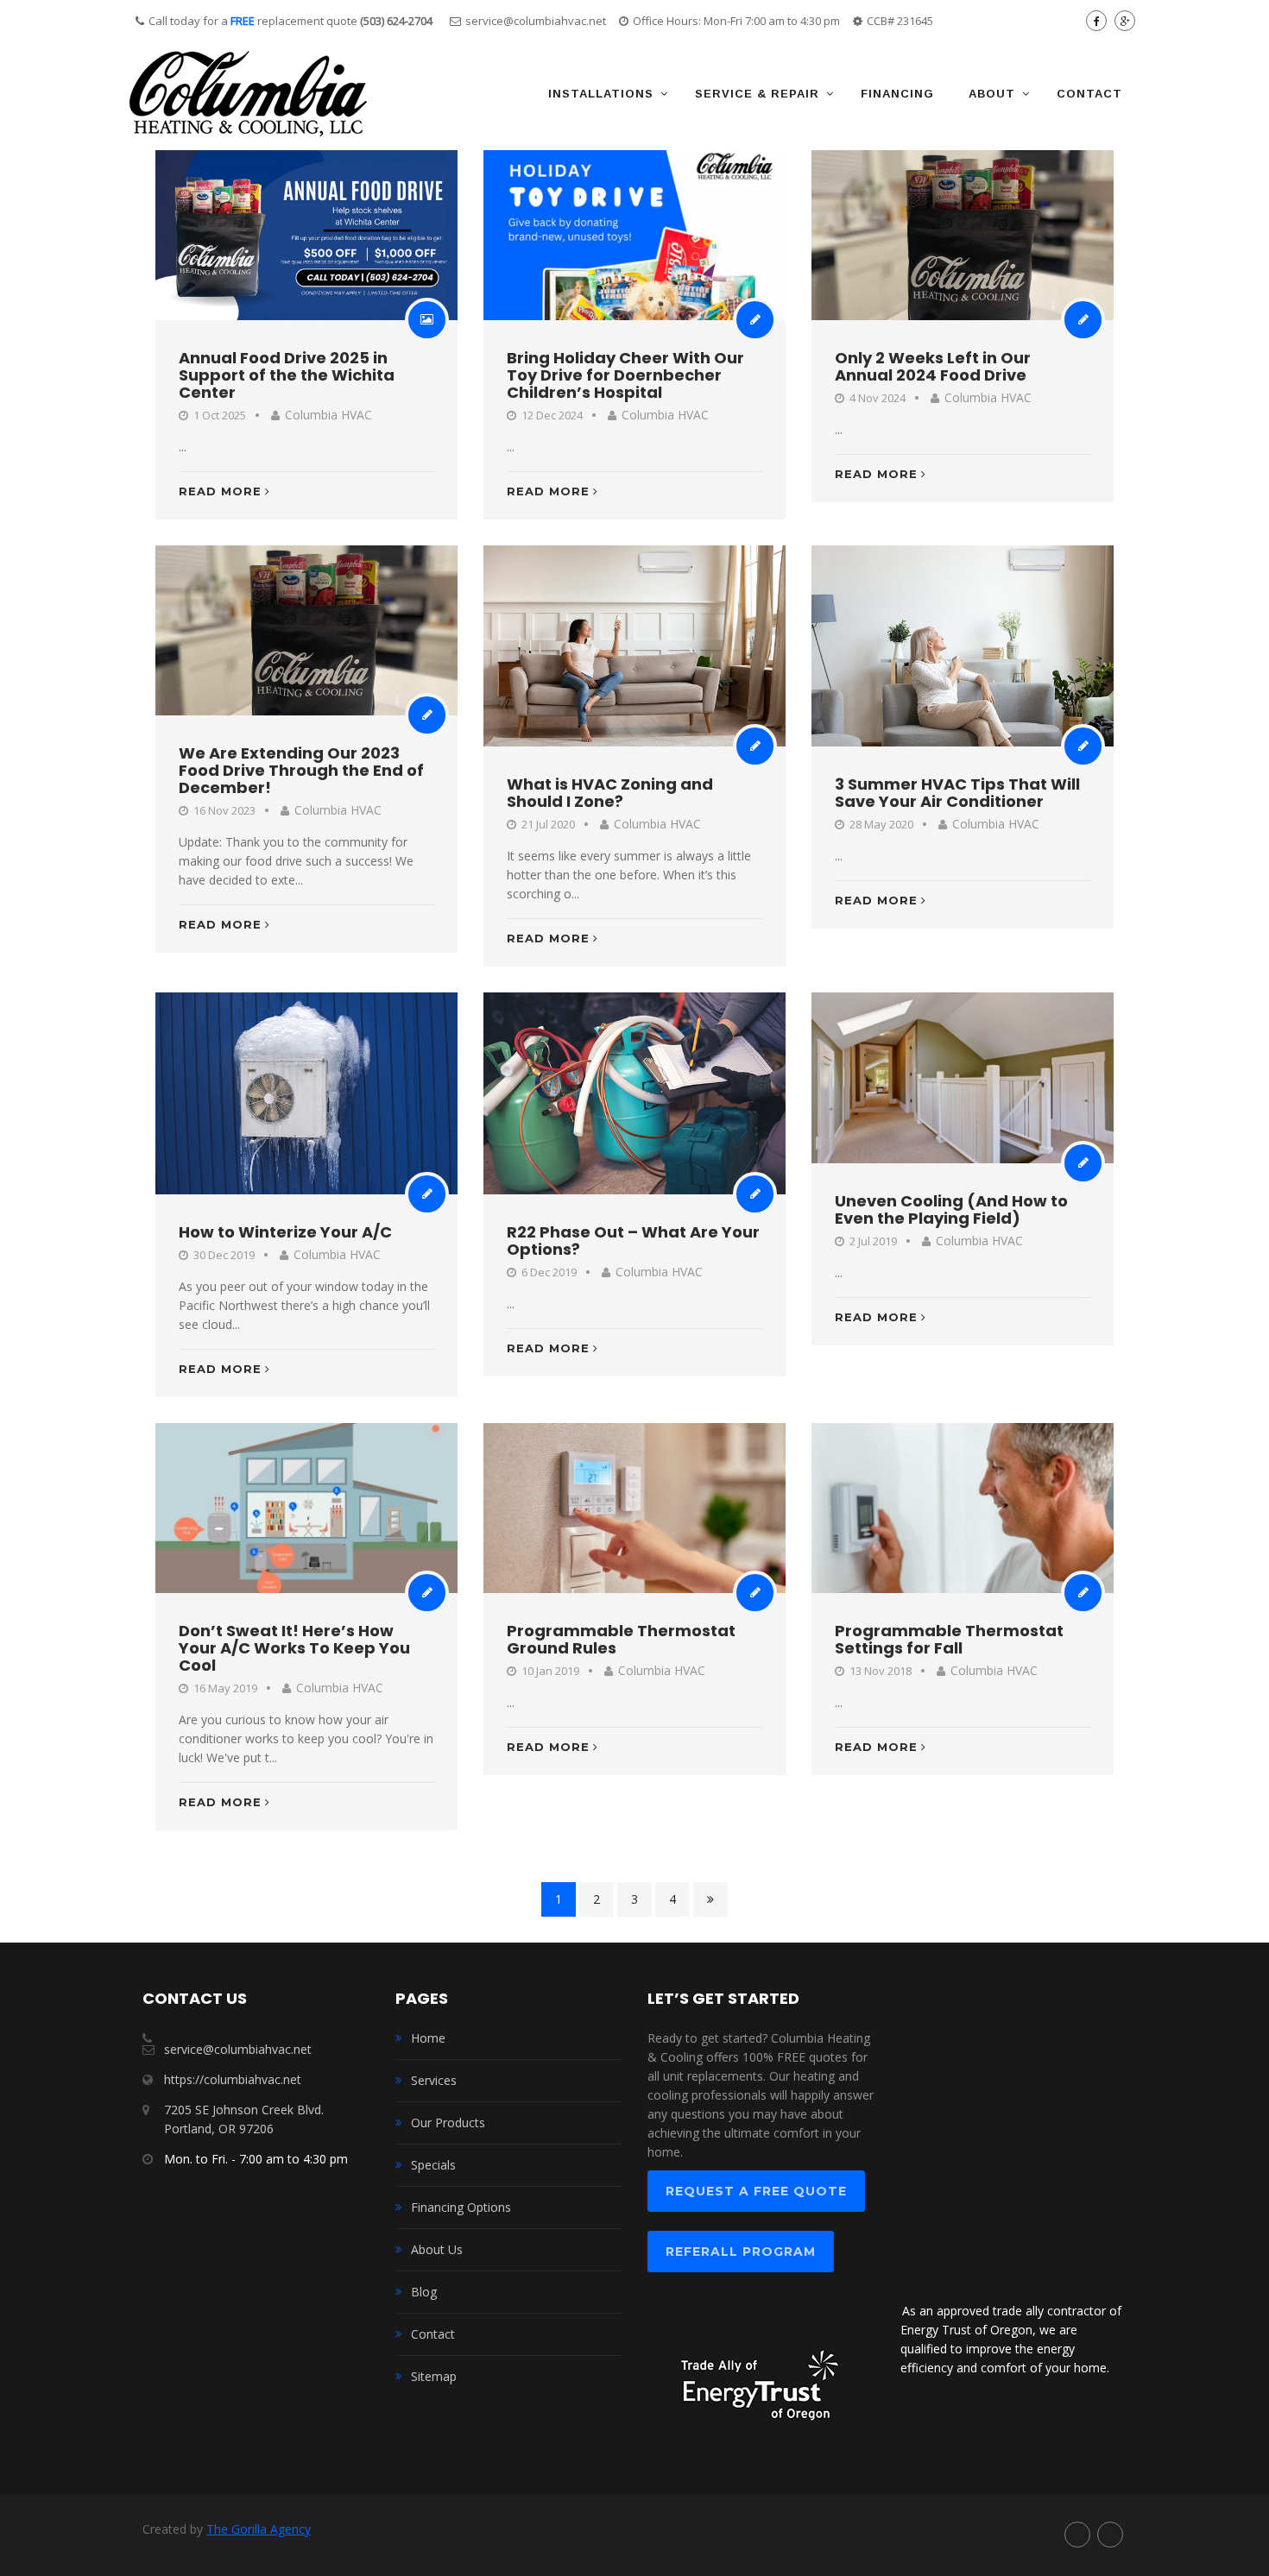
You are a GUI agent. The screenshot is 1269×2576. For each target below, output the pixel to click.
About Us (437, 2249)
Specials (433, 2165)
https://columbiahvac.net (233, 2079)
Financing (897, 94)
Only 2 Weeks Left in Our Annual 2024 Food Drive (933, 366)
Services (434, 2080)
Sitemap (434, 2376)
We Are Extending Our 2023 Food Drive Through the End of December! (301, 770)
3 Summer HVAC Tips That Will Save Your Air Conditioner (957, 793)
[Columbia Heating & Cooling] (248, 93)
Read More (220, 491)
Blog (424, 2292)
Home (428, 2038)
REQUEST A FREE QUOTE (756, 2191)
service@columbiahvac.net (536, 21)
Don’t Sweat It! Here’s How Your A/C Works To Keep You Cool (294, 1648)
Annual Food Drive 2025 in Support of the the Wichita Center (287, 375)
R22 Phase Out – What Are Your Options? (633, 1241)
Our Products (448, 2123)
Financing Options (461, 2207)
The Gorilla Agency (259, 2529)
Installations (601, 94)
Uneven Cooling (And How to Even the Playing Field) (951, 1209)
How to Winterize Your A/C (285, 1232)
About (992, 94)
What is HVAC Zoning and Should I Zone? (610, 793)
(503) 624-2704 (396, 21)
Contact (1089, 94)
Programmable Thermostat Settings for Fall (949, 1639)
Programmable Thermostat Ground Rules (621, 1639)
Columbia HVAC (328, 415)
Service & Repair (757, 94)
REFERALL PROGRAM (741, 2252)
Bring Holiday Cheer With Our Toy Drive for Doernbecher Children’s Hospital (625, 375)
